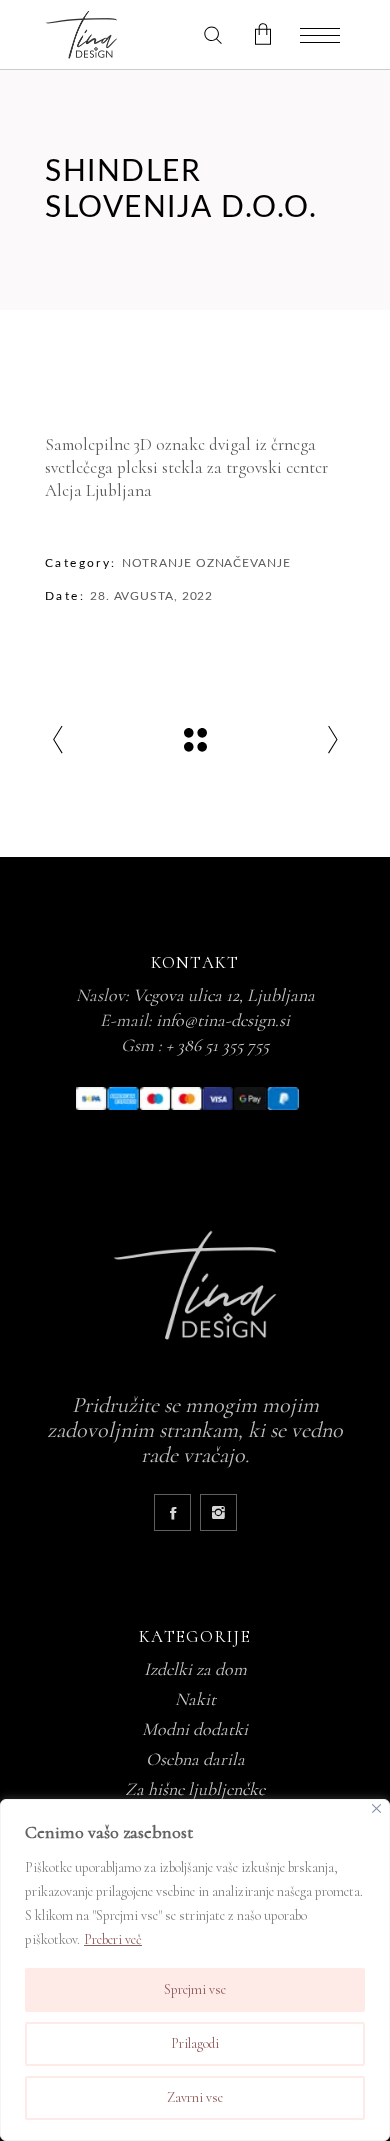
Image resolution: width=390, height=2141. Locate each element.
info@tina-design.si (223, 1020)
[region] (195, 1970)
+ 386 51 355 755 (217, 1045)
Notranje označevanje (206, 563)
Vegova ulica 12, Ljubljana (224, 995)
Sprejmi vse (195, 1989)
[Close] (376, 1808)
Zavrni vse (195, 2097)
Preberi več (113, 1939)
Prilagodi (195, 2043)
